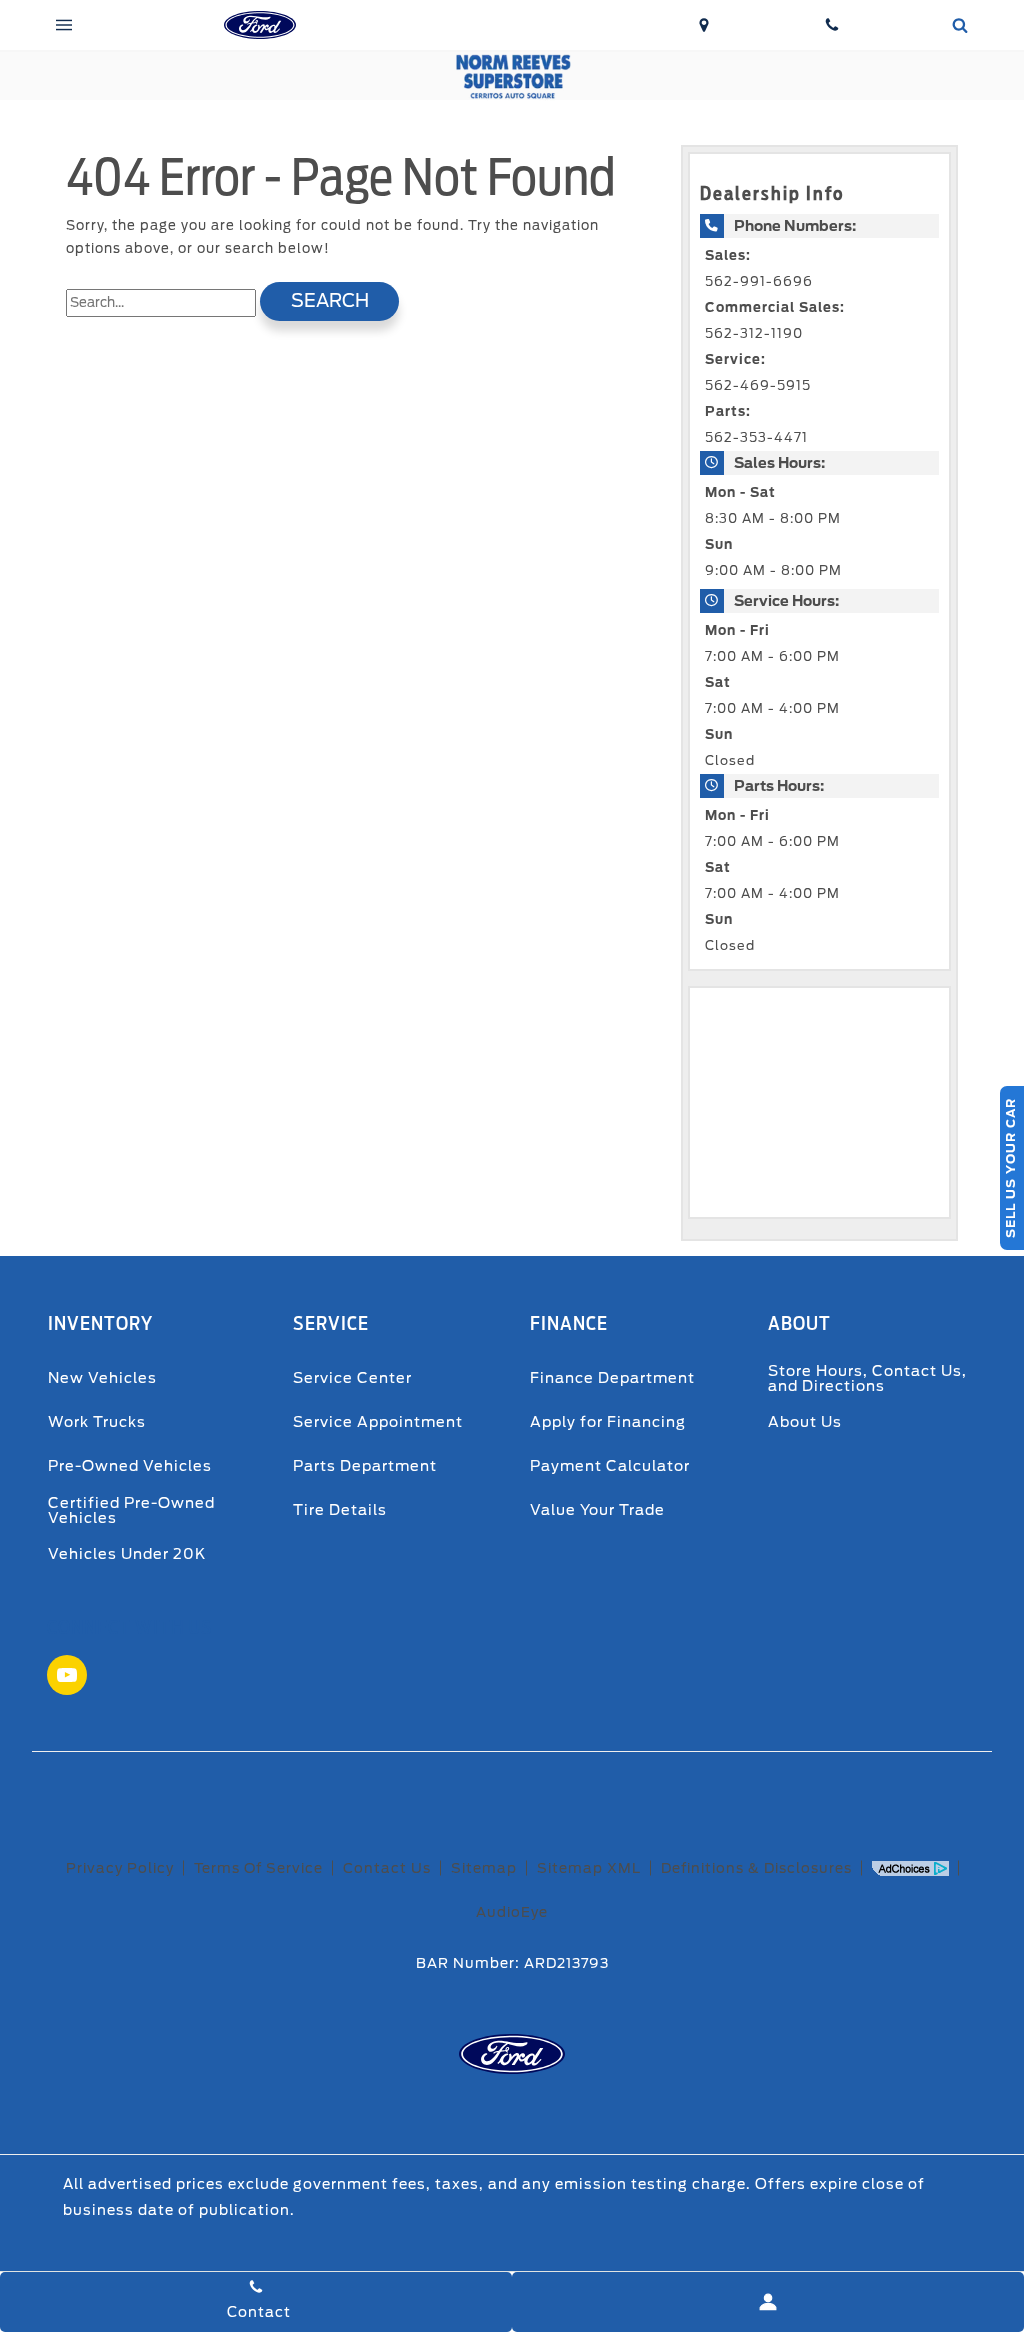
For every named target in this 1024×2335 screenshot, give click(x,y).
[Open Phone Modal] (832, 25)
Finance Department (612, 1377)
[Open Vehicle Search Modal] (960, 25)
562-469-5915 (758, 385)
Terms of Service (258, 1868)
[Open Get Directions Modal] (704, 25)
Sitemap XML (589, 1868)
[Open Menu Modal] (64, 25)
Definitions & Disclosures (756, 1868)
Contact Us (387, 1868)
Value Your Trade (597, 1509)
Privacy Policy (120, 1868)
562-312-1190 (754, 333)
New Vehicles (102, 1377)
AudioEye (512, 1912)
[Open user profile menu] (768, 2302)
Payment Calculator (610, 1465)
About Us (805, 1421)
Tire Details (340, 1509)
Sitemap (484, 1868)
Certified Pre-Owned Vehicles (131, 1509)
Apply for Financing (608, 1421)
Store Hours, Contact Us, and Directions (867, 1377)
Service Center (352, 1377)
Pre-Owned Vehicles (130, 1465)
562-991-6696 (759, 281)
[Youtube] (67, 1675)
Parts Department (365, 1465)
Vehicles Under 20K (127, 1553)
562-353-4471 (756, 437)
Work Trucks (97, 1421)
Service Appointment (378, 1421)
